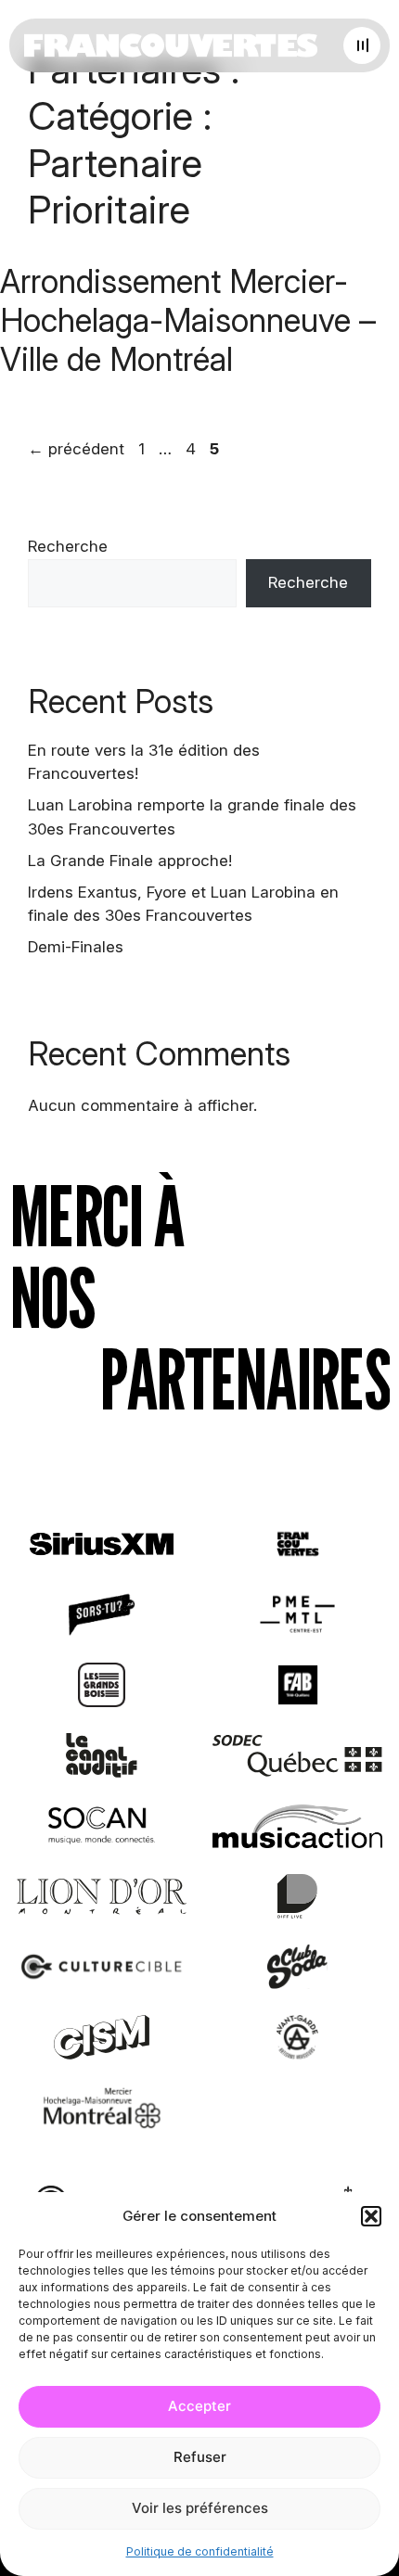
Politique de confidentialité (200, 2551)
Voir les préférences (200, 2508)
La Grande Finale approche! (130, 861)
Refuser (200, 2457)
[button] (371, 2216)
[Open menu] (362, 45)
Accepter (199, 2406)
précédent (76, 449)
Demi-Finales (76, 947)
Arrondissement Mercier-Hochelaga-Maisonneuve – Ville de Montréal (188, 320)
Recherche (68, 546)
